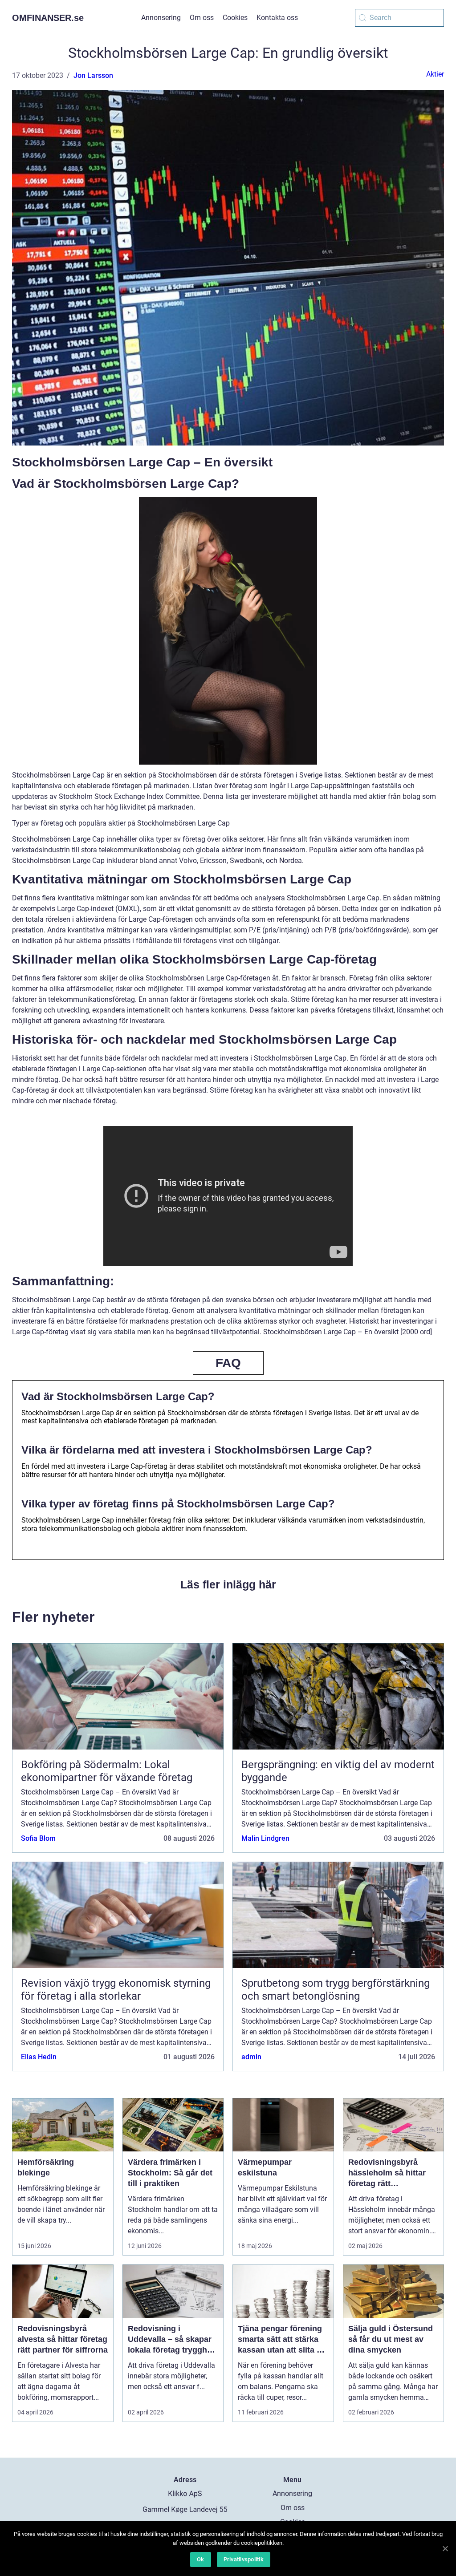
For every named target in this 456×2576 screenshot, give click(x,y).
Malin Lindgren (265, 1838)
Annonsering (161, 18)
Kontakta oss (277, 18)
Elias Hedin (39, 2057)
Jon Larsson (93, 75)
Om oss (202, 18)
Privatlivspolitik (244, 2559)
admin (251, 2057)
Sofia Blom (38, 1838)
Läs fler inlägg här (228, 1584)
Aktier (435, 74)
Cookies (235, 18)
